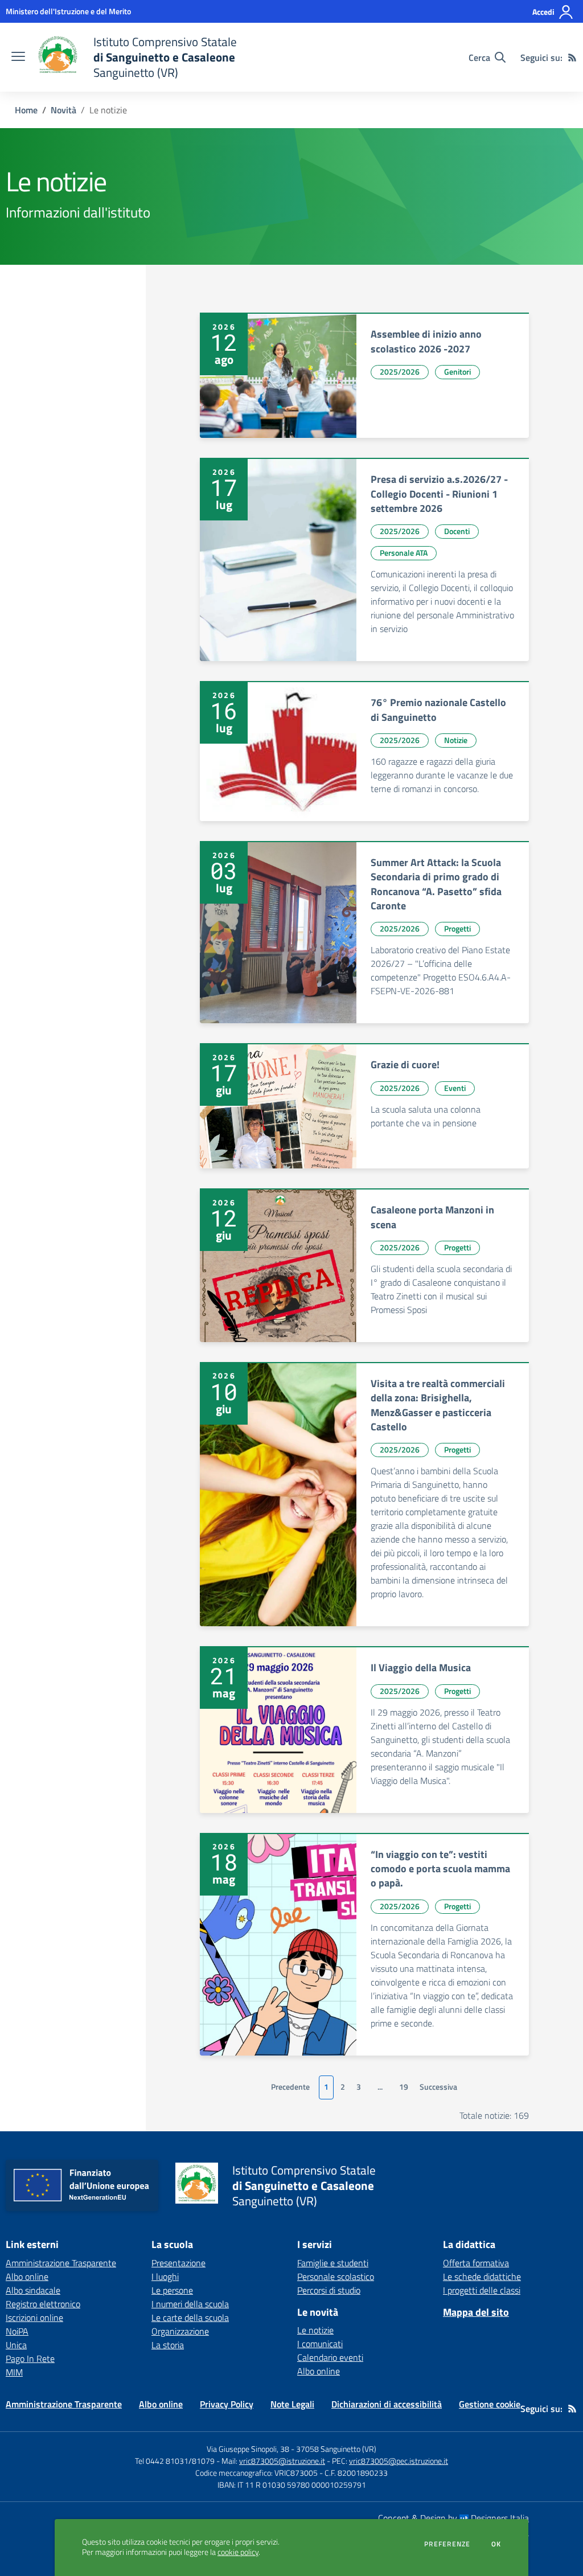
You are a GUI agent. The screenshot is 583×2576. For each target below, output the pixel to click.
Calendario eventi (330, 2357)
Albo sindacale (33, 2290)
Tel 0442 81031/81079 (175, 2461)
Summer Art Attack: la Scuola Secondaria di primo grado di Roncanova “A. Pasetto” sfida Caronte (436, 884)
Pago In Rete (30, 2358)
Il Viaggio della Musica (421, 1668)
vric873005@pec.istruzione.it (399, 2461)
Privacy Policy (227, 2404)
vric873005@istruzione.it (282, 2461)
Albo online (27, 2276)
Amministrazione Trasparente (61, 2263)
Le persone (172, 2290)
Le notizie (315, 2330)
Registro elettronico (43, 2304)
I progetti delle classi (482, 2290)
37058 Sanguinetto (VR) (336, 2449)
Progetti (457, 928)
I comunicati (320, 2344)
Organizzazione (180, 2331)
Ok (496, 2544)
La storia (168, 2345)
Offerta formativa (476, 2263)
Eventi (455, 1088)
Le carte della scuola (190, 2317)
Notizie (456, 740)
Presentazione (178, 2263)
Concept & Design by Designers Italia (453, 2518)
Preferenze (447, 2544)
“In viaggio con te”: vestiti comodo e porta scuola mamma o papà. (440, 1869)
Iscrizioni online (34, 2317)
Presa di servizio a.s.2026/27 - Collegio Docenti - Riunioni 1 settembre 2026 (439, 494)
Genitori (457, 372)
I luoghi (165, 2276)
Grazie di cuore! (405, 1065)
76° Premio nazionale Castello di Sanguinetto (438, 709)
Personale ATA (404, 553)
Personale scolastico (336, 2276)
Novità (63, 110)
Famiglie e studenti (333, 2263)
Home (26, 110)
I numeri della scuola (190, 2304)
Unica (16, 2345)
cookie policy (238, 2552)
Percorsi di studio (329, 2290)
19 (404, 2087)
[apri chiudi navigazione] (18, 58)
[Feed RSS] (572, 58)
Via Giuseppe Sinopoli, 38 (248, 2449)
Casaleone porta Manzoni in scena (432, 1217)
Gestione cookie (490, 2404)
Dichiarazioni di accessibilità (387, 2404)
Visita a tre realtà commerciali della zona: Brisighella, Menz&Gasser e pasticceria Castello (438, 1405)
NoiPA (17, 2331)
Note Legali (292, 2404)
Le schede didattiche (482, 2276)
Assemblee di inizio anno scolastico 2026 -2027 (426, 341)
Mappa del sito (476, 2312)
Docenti (457, 531)
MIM (14, 2372)
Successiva (438, 2087)
